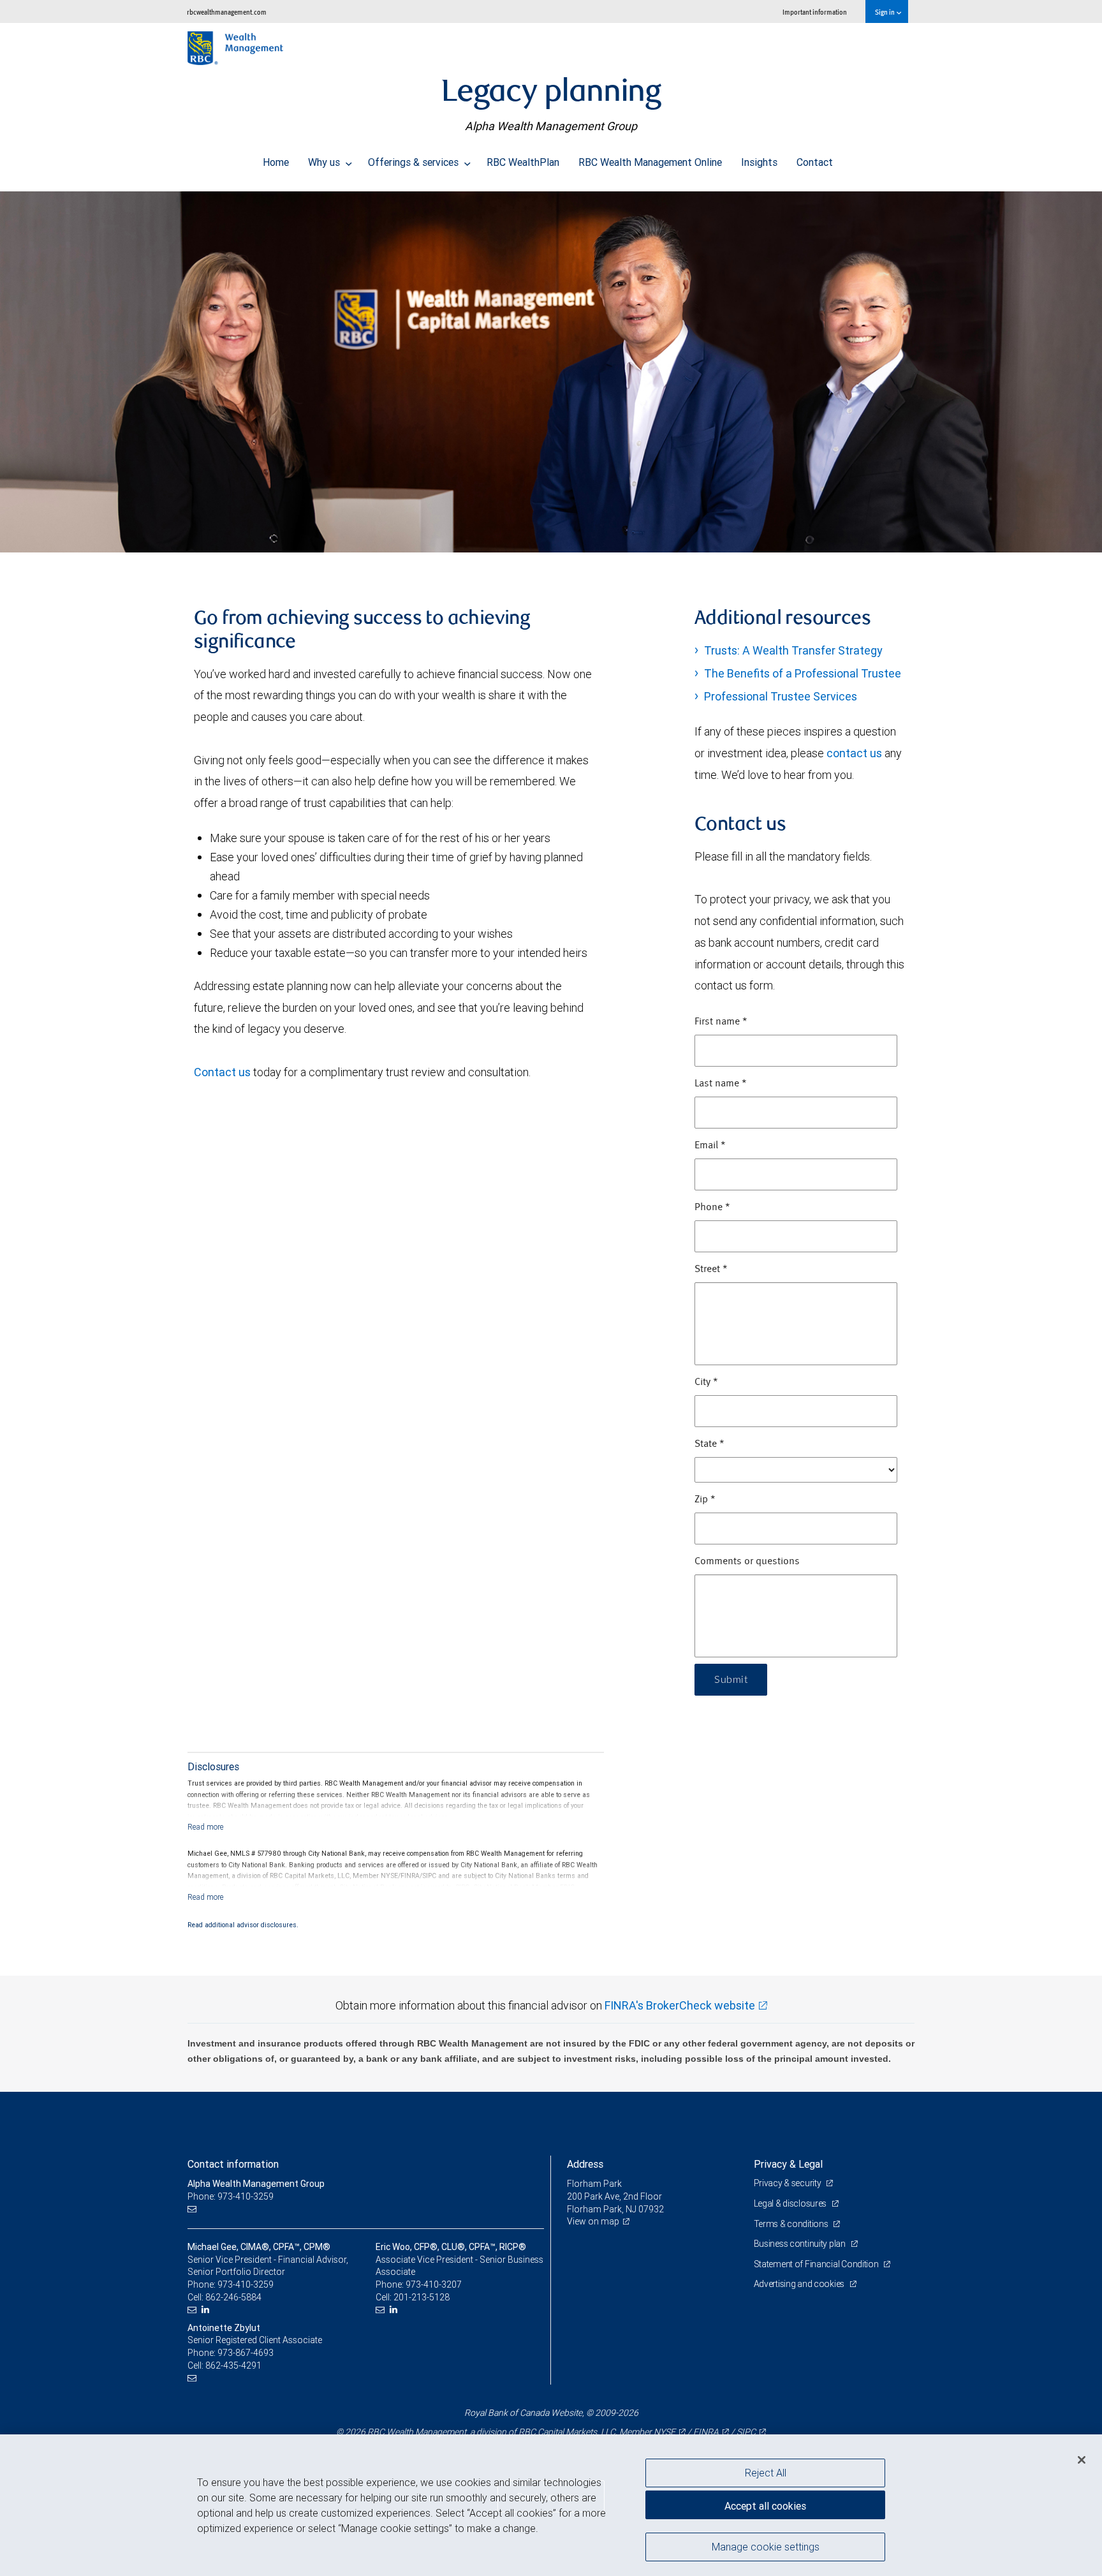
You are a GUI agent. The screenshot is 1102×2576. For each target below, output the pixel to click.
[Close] (1082, 2460)
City (706, 1382)
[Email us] (194, 2210)
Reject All (766, 2473)
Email (710, 1146)
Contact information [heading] (233, 2164)
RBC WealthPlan (523, 162)
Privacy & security (789, 2183)
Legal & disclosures (791, 2203)
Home (276, 162)
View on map (593, 2221)
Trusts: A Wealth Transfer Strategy (793, 650)
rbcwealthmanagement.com (227, 12)
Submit (731, 1680)
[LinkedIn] (207, 2310)
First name (721, 1022)
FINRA (706, 2432)
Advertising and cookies (800, 2284)
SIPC (746, 2432)
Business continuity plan (801, 2244)
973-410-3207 (434, 2284)
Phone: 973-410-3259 (231, 2196)
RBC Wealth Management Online (650, 162)
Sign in (885, 12)
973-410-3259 (246, 2284)
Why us (325, 162)
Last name (721, 1084)
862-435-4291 (233, 2365)
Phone (712, 1208)
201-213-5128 (422, 2297)
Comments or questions (747, 1562)
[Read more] (206, 1827)
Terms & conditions (792, 2224)
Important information (815, 12)
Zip (705, 1500)
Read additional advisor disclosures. (243, 1925)
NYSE (665, 2432)
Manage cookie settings (766, 2546)
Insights (759, 162)
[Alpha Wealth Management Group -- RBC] (551, 372)
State (709, 1444)
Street (711, 1269)
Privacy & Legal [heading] (788, 2164)
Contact (815, 162)
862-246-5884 (233, 2297)
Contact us (222, 1072)
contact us (854, 753)
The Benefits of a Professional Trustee (803, 673)
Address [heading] (585, 2164)
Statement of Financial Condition (817, 2264)
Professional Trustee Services (781, 696)
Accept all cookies (765, 2506)
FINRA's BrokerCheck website (680, 2005)
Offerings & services (415, 162)
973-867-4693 (246, 2353)
